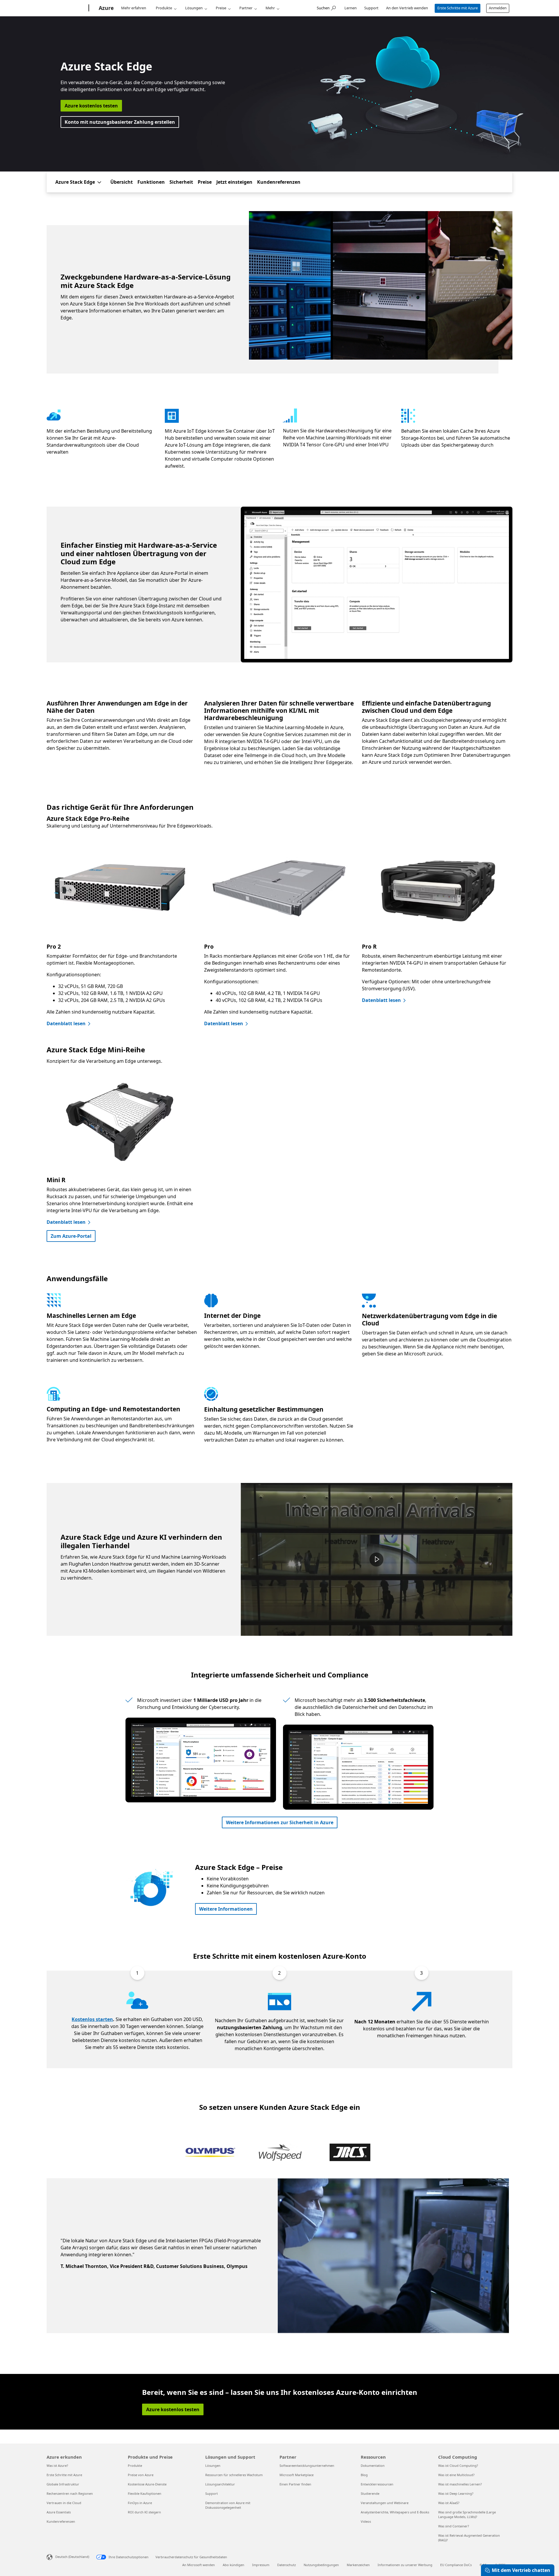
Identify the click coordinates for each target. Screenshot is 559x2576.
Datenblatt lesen (66, 1023)
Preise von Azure (141, 2475)
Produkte (164, 8)
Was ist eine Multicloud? (456, 2475)
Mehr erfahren (134, 8)
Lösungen (194, 8)
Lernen (351, 8)
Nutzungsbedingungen (321, 2565)
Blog (364, 2475)
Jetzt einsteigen (234, 182)
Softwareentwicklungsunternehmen (307, 2466)
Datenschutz (286, 2565)
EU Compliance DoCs (456, 2565)
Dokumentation (373, 2466)
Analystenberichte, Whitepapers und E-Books (395, 2512)
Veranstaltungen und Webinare (385, 2503)
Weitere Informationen (226, 1909)
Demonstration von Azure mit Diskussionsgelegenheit (228, 2505)
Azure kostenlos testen (91, 106)
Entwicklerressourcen (377, 2484)
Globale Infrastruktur (63, 2484)
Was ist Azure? (57, 2466)
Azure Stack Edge (75, 182)
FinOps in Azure (140, 2503)
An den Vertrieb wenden (407, 8)
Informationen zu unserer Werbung (405, 2565)
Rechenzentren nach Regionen (70, 2493)
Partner (246, 8)
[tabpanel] (278, 2256)
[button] (376, 1560)
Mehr (270, 8)
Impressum (261, 2565)
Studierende (370, 2493)
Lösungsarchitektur (220, 2484)
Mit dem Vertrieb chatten (521, 2570)
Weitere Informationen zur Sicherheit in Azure (280, 1822)
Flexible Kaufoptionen (145, 2493)
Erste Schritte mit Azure (458, 8)
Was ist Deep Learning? (456, 2493)
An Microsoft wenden (199, 2565)
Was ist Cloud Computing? (458, 2466)
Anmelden (498, 8)
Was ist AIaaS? (449, 2503)
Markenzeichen (358, 2565)
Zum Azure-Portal (71, 1236)
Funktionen (151, 182)
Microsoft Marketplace (297, 2475)
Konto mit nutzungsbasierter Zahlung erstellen (120, 122)
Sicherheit (181, 182)
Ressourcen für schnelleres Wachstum (234, 2475)
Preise (221, 8)
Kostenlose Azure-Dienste (147, 2484)
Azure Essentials (59, 2512)
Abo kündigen (233, 2565)
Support (371, 8)
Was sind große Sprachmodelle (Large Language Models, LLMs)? (467, 2514)
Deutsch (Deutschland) (72, 2557)
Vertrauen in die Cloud (64, 2503)
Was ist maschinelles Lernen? (460, 2484)
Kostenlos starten (92, 2019)
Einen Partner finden (295, 2484)
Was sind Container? (454, 2526)
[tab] (210, 2153)
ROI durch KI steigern (144, 2512)
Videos (366, 2521)
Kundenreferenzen (279, 182)
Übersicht (122, 182)
